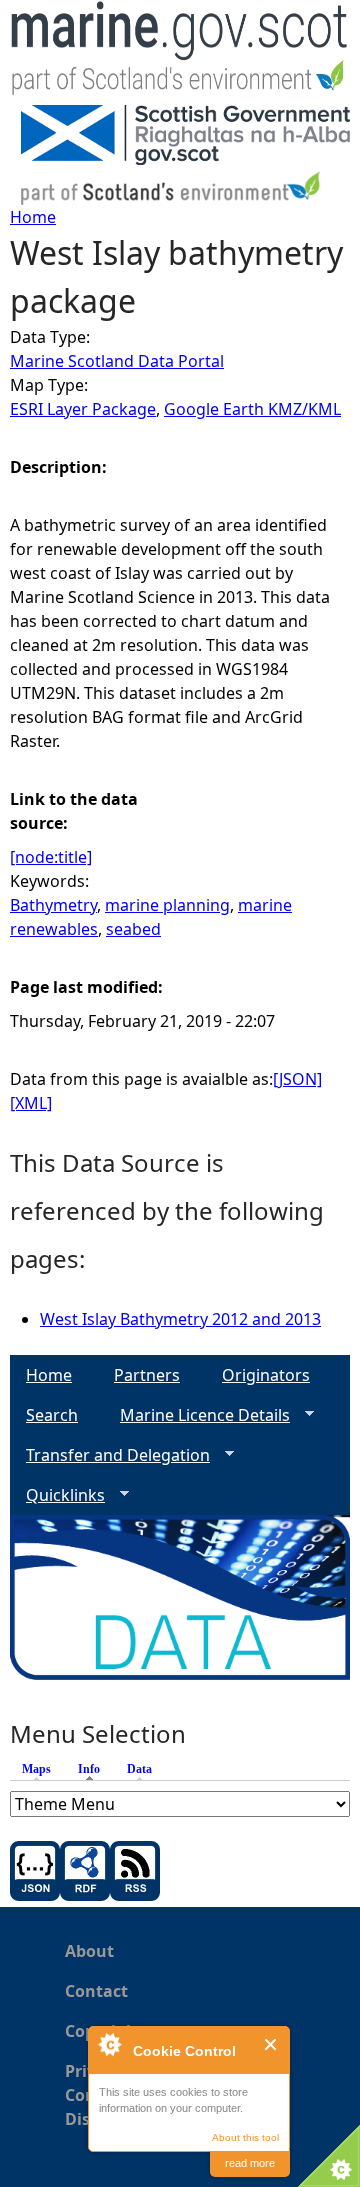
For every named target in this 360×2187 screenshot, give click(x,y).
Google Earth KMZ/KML (252, 409)
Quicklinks (57, 1495)
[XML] (31, 1103)
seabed (133, 929)
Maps (36, 1769)
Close (271, 2044)
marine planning (167, 905)
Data (139, 1769)
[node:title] (51, 857)
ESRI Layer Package (83, 409)
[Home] (180, 52)
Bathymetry (53, 905)
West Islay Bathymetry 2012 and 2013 (180, 1319)
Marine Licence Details (197, 1415)
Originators (266, 1375)
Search (52, 1415)
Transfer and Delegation (110, 1455)
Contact (96, 1991)
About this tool (245, 2137)
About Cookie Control (109, 2044)
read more (250, 2163)
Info (94, 1769)
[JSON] (297, 1079)
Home (33, 217)
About (89, 1951)
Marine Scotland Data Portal (117, 361)
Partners (147, 1375)
